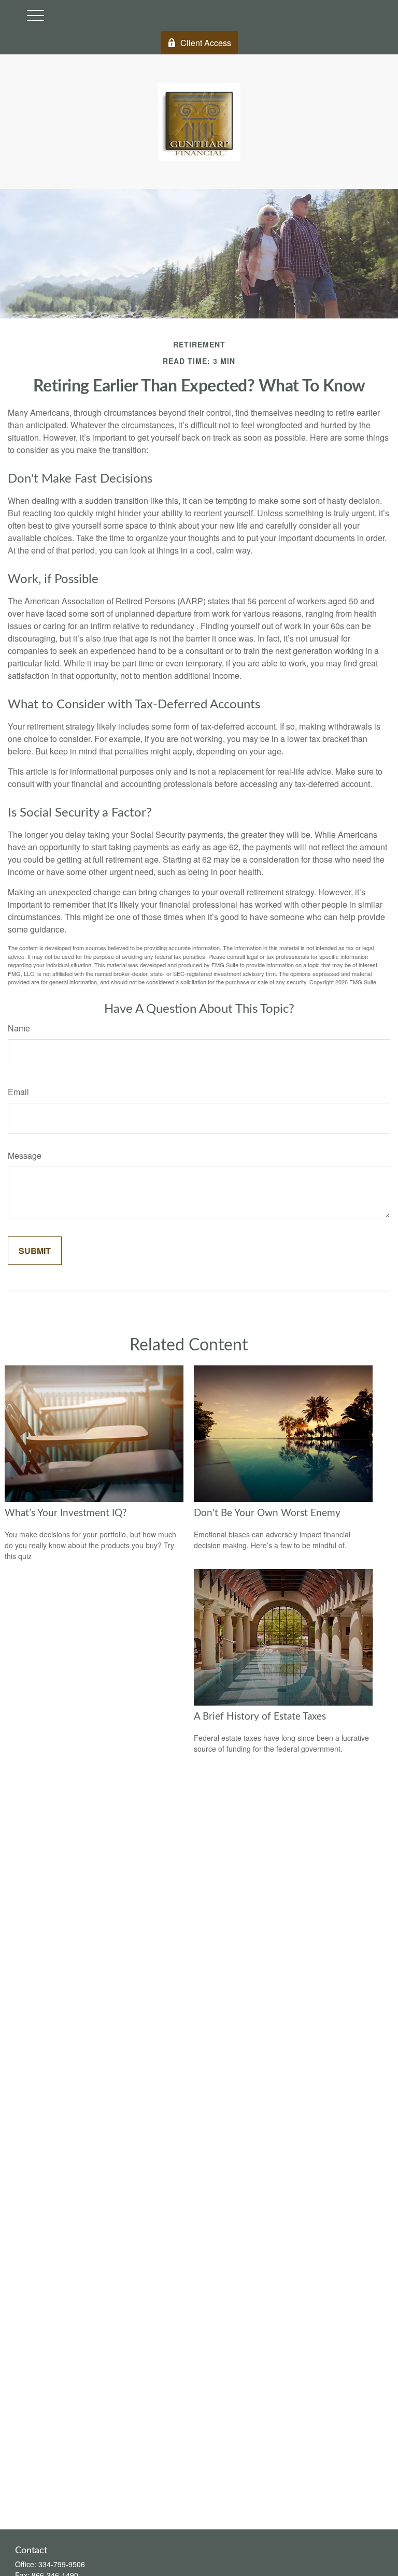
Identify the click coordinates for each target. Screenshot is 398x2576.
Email (18, 1092)
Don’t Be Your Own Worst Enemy (267, 1513)
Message (25, 1155)
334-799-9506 (62, 2564)
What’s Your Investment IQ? (66, 1513)
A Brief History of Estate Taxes (260, 1717)
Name (19, 1028)
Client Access (206, 43)
